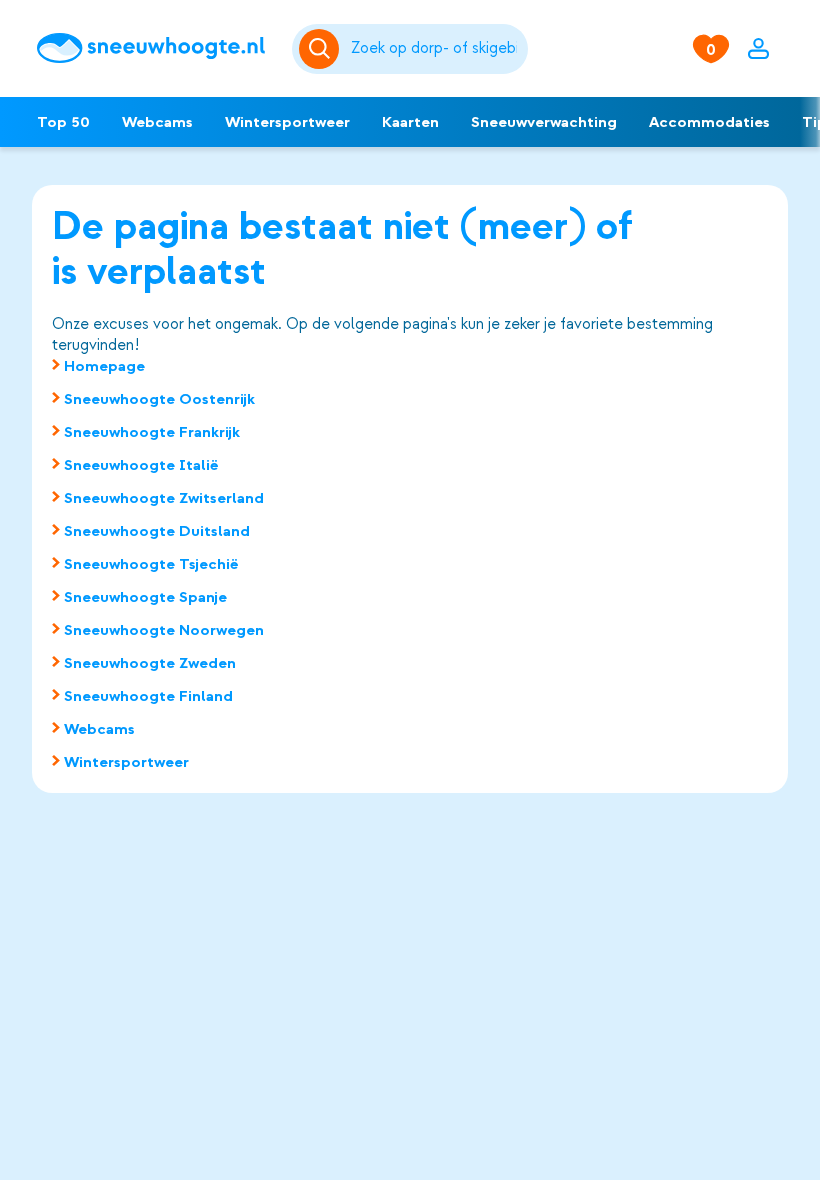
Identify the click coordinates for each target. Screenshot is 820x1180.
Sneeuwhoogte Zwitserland (164, 498)
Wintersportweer (287, 122)
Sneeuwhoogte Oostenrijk (159, 399)
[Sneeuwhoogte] (154, 48)
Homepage (104, 366)
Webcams (157, 122)
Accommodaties (709, 122)
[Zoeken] (435, 49)
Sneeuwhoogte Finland (148, 696)
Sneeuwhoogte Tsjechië (151, 564)
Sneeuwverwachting (544, 122)
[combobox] (435, 49)
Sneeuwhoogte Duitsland (157, 531)
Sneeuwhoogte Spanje (145, 597)
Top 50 (63, 122)
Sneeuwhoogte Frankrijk (152, 432)
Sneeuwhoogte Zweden (150, 663)
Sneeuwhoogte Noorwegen (164, 630)
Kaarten (410, 122)
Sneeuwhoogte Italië (141, 465)
